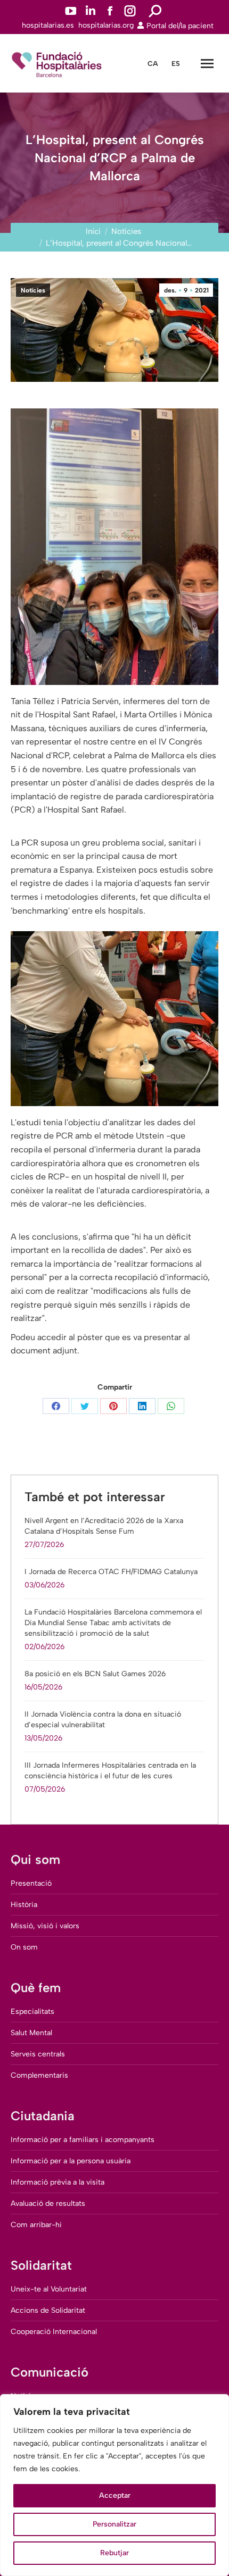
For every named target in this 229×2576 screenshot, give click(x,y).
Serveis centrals (38, 2054)
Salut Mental (31, 2033)
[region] (114, 2485)
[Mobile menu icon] (207, 64)
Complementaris (39, 2075)
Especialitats (32, 2012)
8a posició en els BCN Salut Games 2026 (95, 1674)
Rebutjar (114, 2553)
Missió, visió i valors (45, 1926)
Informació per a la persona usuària (71, 2161)
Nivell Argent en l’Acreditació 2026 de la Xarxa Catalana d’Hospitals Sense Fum (104, 1526)
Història (24, 1905)
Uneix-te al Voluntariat (49, 2289)
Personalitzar (114, 2524)
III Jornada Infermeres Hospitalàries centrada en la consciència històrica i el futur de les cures (110, 1771)
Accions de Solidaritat (48, 2310)
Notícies (33, 290)
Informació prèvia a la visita (58, 2182)
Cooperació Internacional (54, 2332)
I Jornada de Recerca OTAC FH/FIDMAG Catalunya (111, 1572)
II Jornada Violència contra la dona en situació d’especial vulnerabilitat (103, 1720)
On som (24, 1947)
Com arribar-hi (36, 2225)
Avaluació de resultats (48, 2203)
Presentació (31, 1883)
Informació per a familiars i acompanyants (83, 2140)
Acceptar (115, 2495)
